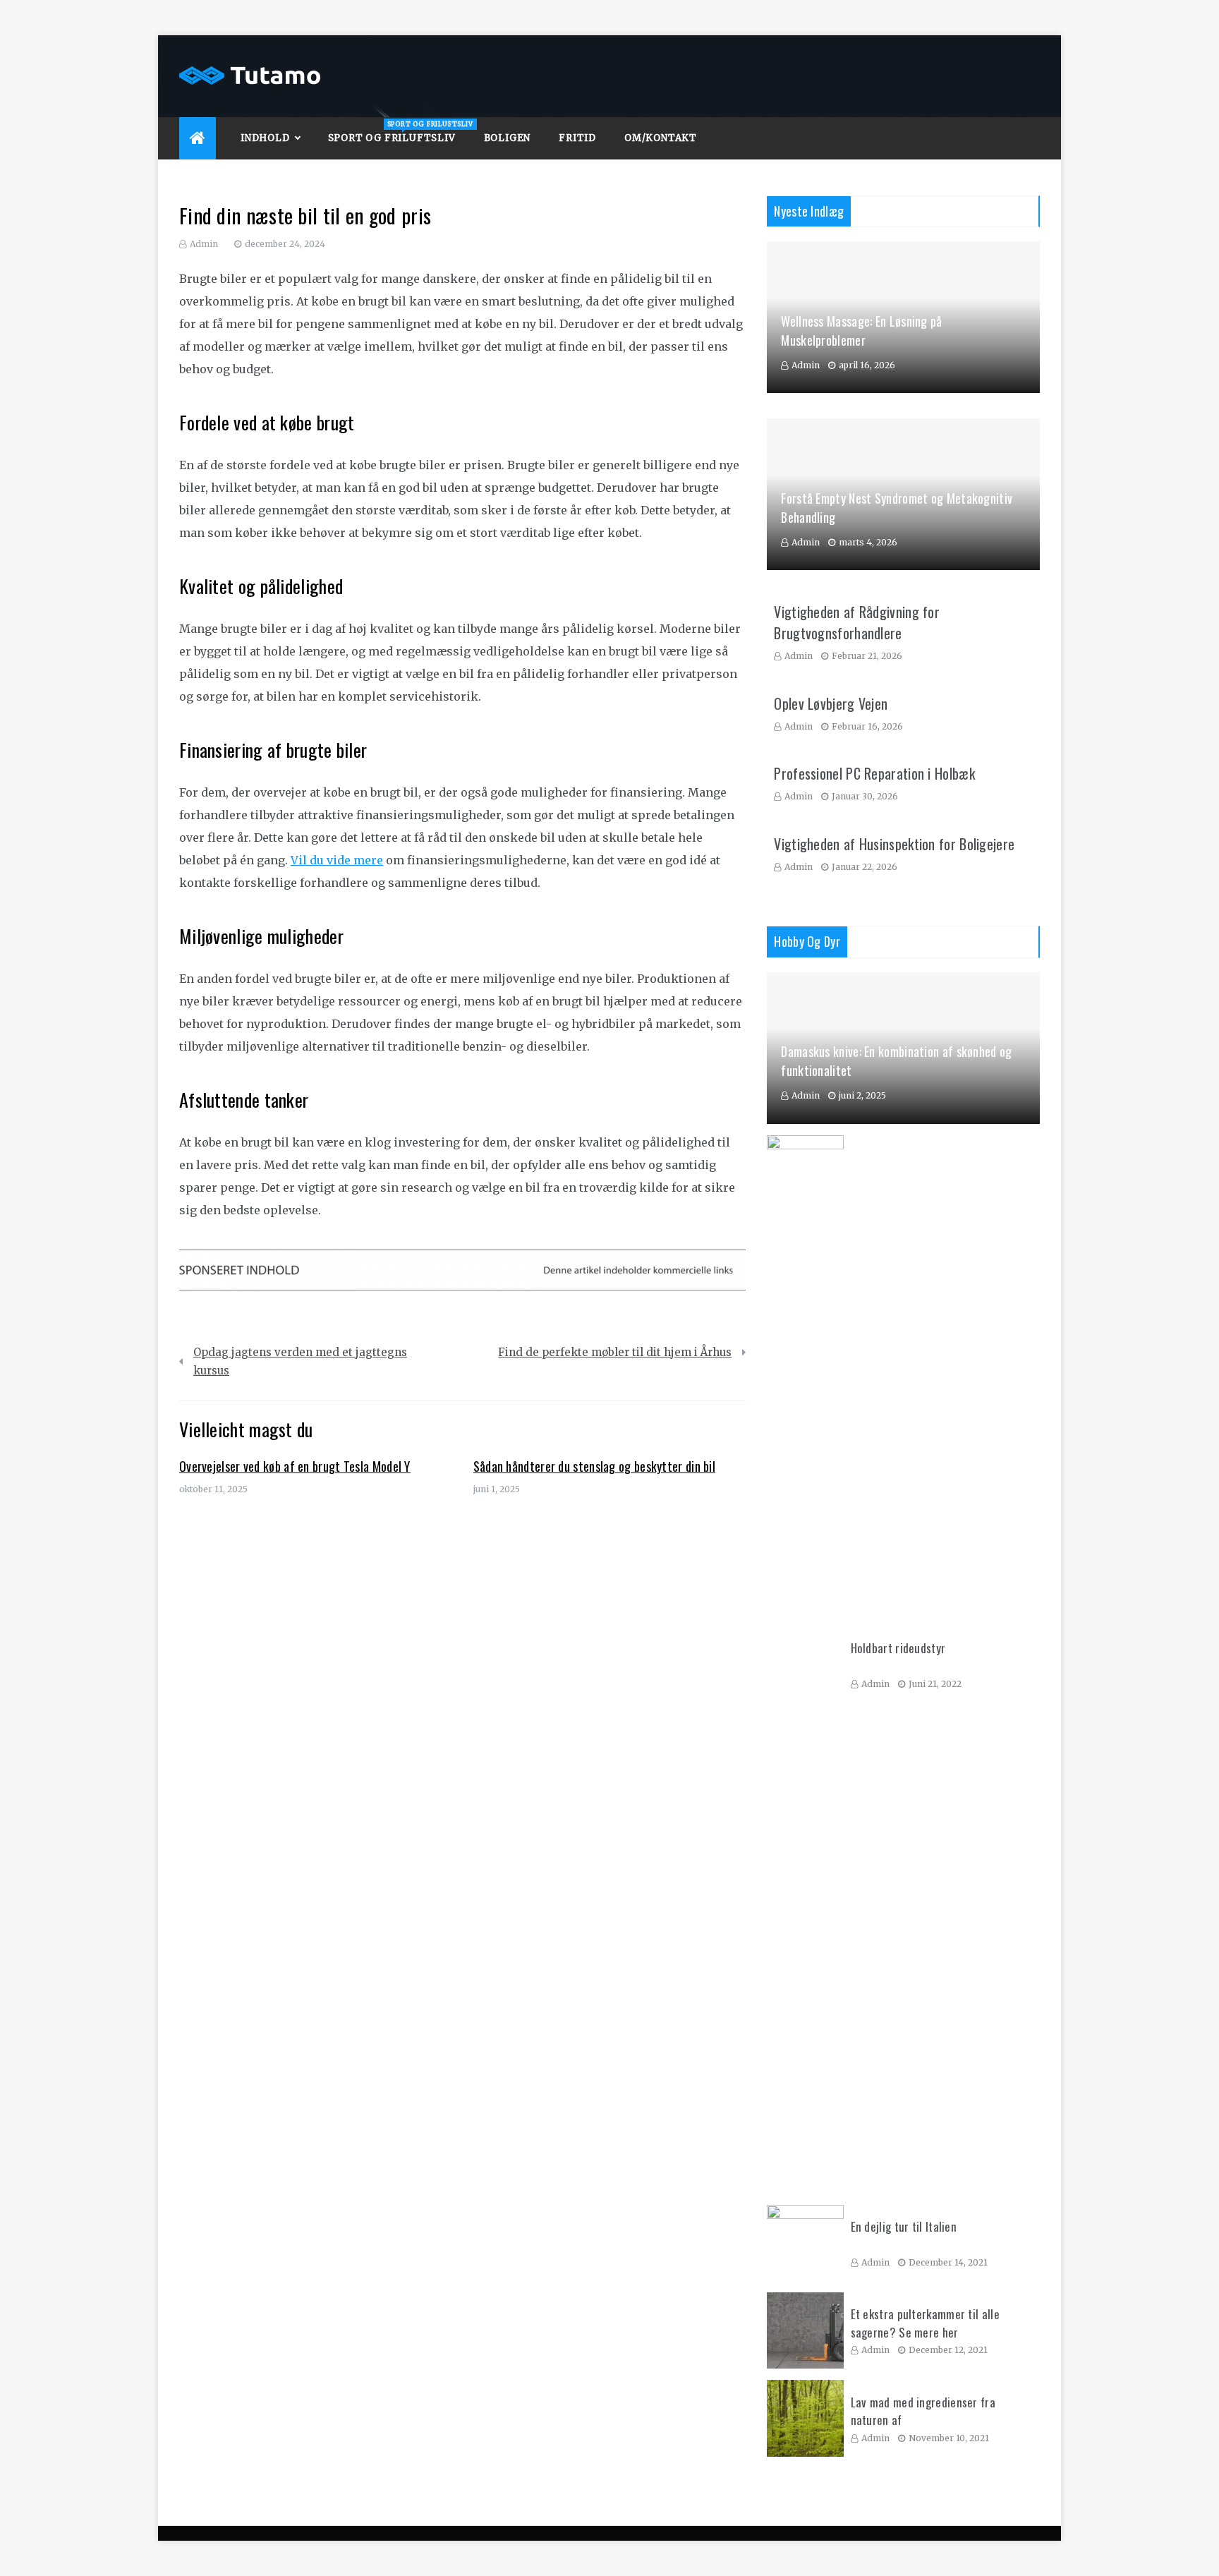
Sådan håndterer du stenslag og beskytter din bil (594, 1466)
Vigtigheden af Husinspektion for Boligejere (894, 844)
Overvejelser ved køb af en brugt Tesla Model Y (295, 1466)
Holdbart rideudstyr (898, 1648)
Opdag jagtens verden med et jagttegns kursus (300, 1361)
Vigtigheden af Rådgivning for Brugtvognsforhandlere (857, 622)
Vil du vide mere (337, 860)
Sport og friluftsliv (399, 132)
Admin (204, 244)
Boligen (508, 138)
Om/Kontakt (661, 138)
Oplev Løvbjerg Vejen (831, 703)
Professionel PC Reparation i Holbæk (874, 773)
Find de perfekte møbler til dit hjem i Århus (615, 1352)
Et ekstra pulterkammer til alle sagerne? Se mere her (925, 2323)
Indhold (265, 138)
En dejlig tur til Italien (904, 2226)
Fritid (577, 138)
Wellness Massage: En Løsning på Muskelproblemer (861, 331)
